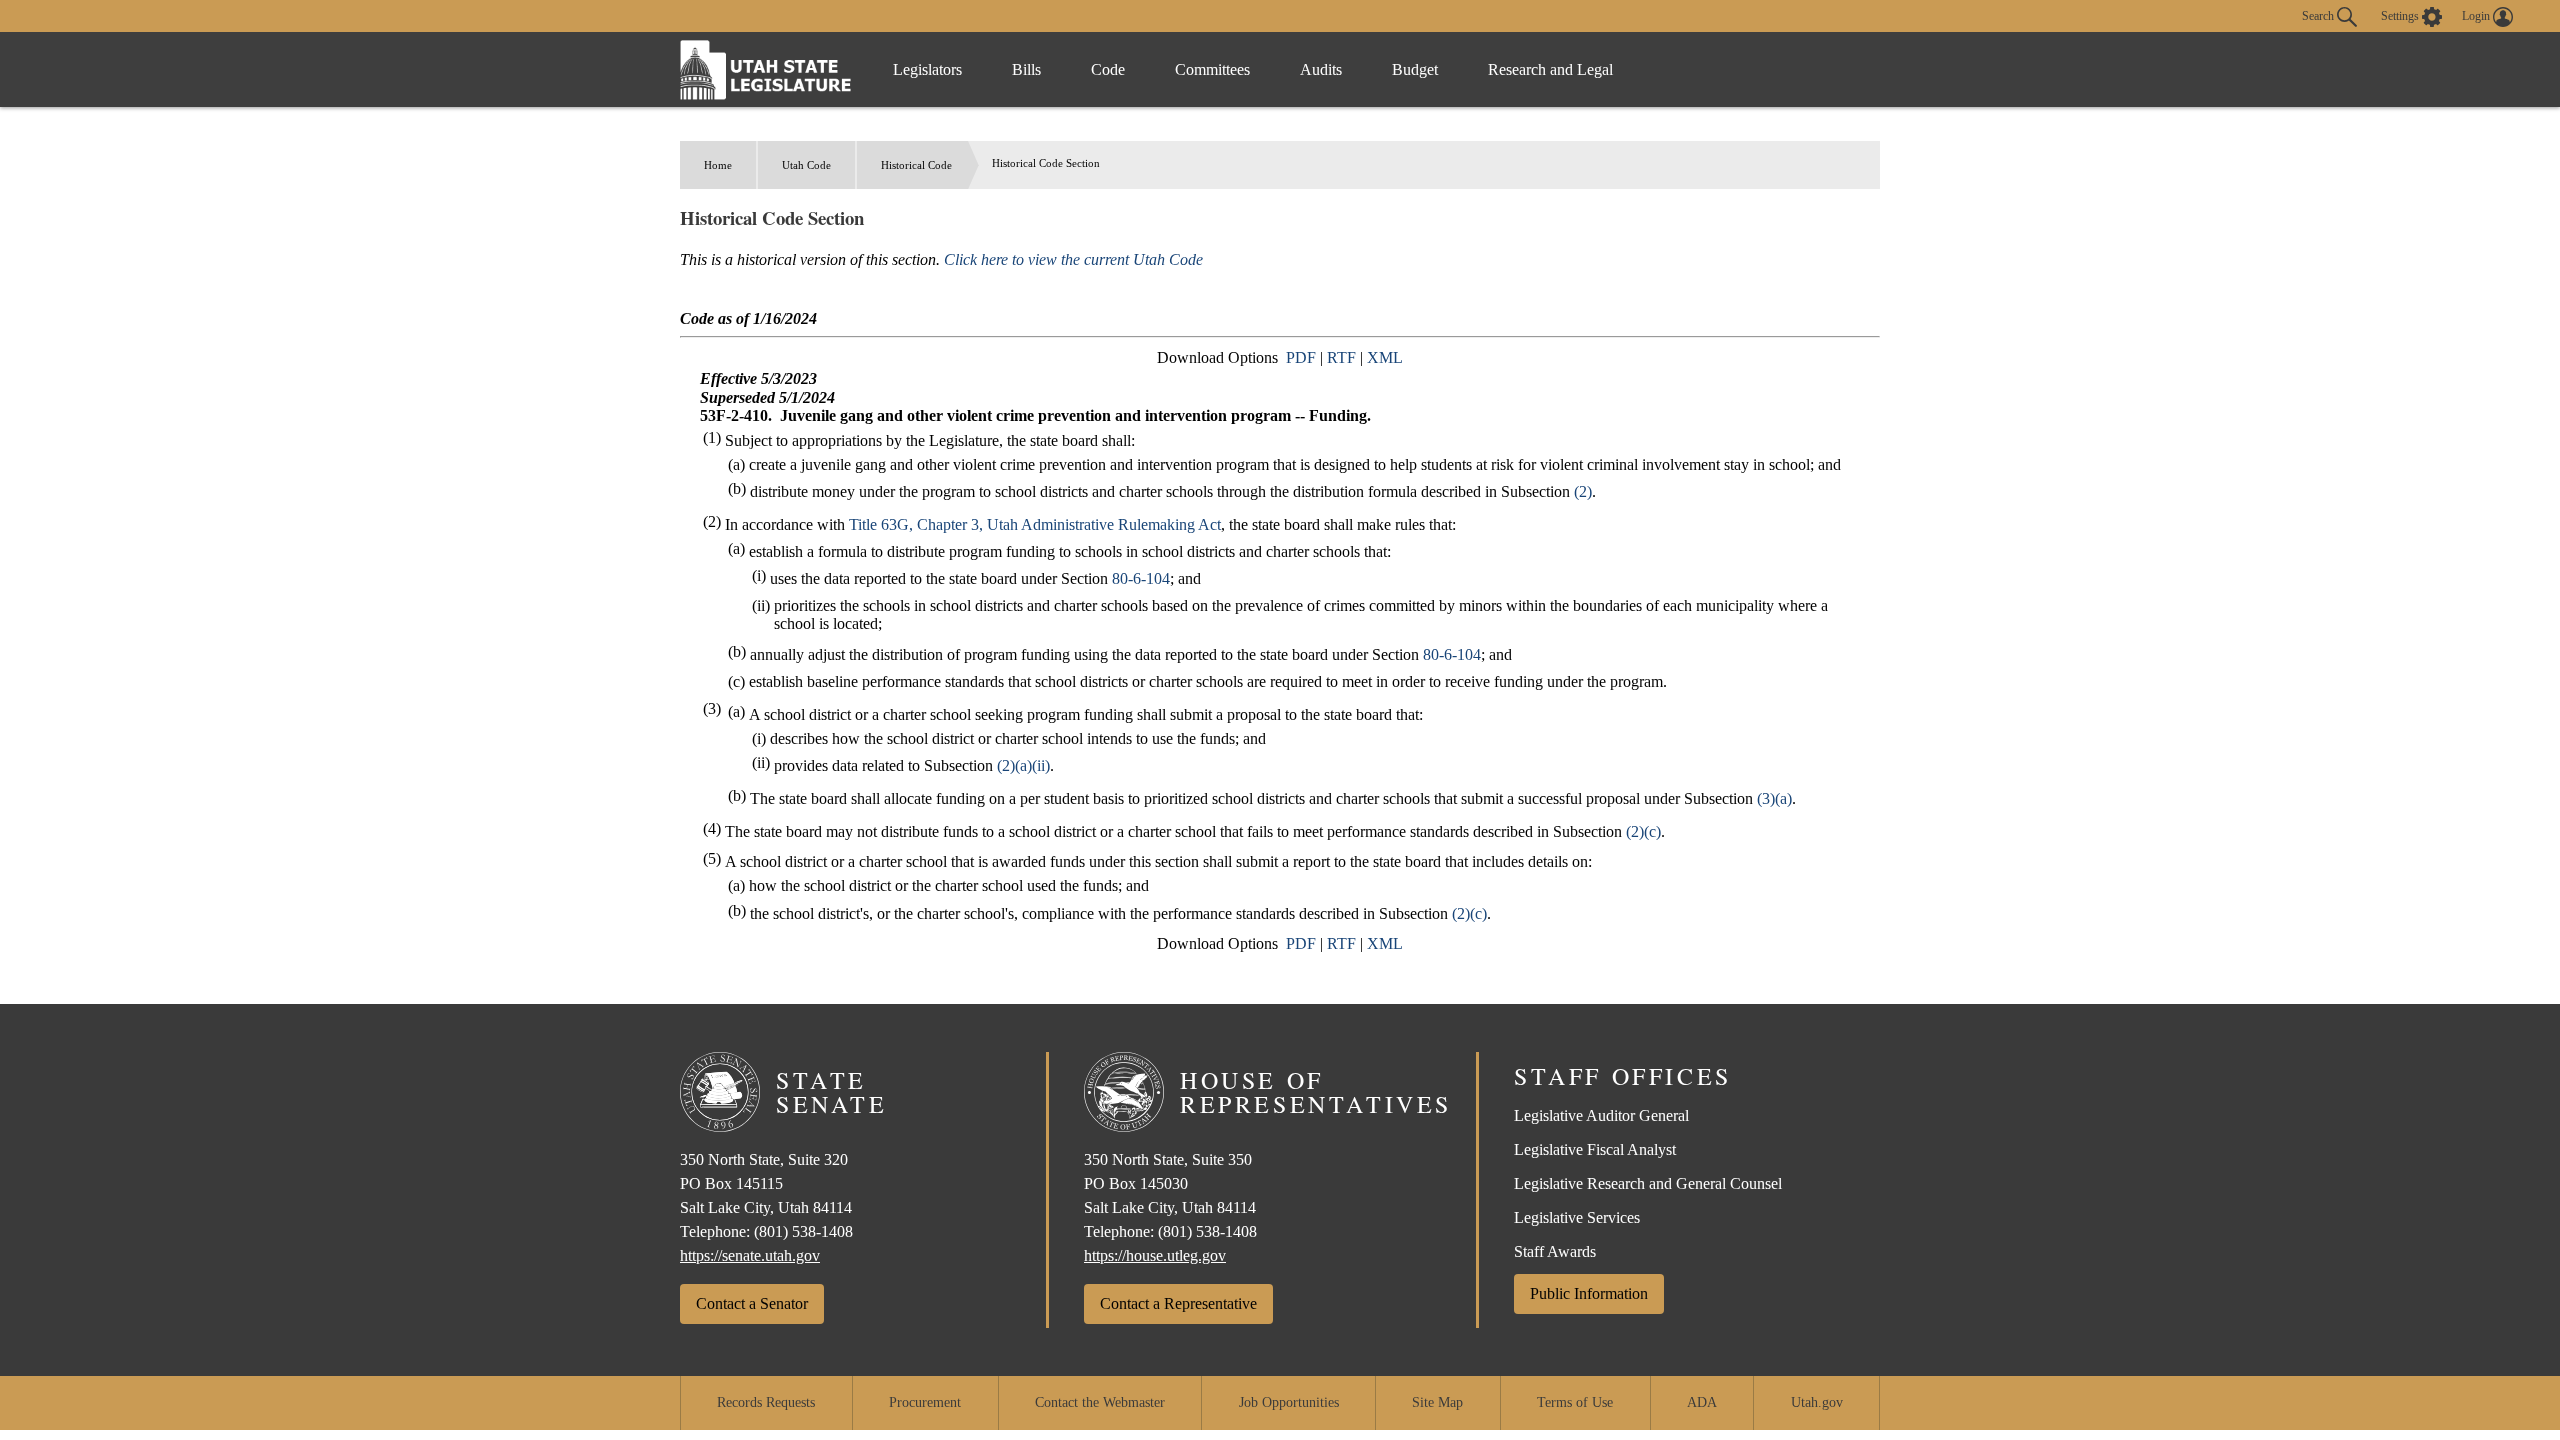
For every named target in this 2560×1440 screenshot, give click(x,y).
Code (1108, 69)
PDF (1301, 357)
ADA (1702, 1402)
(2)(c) (1643, 831)
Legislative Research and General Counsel (1648, 1183)
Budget (1415, 69)
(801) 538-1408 (803, 1231)
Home (718, 165)
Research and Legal (1550, 69)
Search (2319, 15)
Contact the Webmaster (1100, 1402)
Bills (1026, 69)
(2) (1583, 491)
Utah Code (806, 165)
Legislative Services (1577, 1217)
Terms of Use (1575, 1402)
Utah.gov (1817, 1402)
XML (1385, 357)
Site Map (1437, 1402)
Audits (1321, 69)
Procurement (925, 1402)
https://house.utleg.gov (1155, 1255)
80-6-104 (1141, 578)
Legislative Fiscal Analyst (1595, 1149)
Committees (1212, 69)
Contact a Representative (1178, 1303)
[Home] (766, 69)
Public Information (1589, 1293)
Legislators (927, 69)
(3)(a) (1774, 798)
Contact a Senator (752, 1303)
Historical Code (916, 165)
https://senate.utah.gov (750, 1255)
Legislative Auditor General (1601, 1115)
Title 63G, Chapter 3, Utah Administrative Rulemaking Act (1035, 524)
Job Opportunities (1289, 1402)
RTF (1341, 357)
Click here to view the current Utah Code (1073, 259)
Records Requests (766, 1402)
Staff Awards (1555, 1251)
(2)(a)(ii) (1023, 765)
